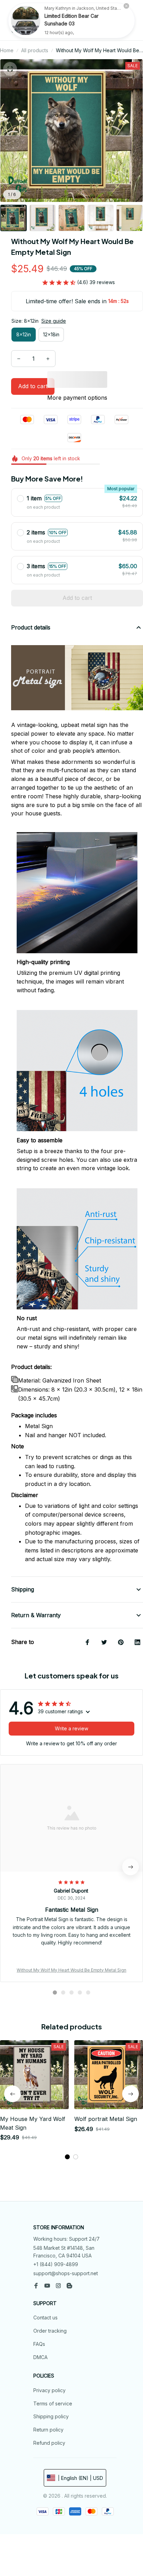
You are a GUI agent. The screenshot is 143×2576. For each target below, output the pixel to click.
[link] (26, 21)
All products (35, 50)
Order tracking (50, 2331)
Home (7, 50)
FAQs (39, 2344)
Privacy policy (49, 2390)
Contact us (45, 2317)
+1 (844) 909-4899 (56, 2264)
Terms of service (53, 2403)
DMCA (40, 2357)
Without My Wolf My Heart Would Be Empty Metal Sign (71, 1970)
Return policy (48, 2430)
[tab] (55, 1992)
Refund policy (49, 2443)
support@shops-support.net (66, 2273)
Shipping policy (51, 2416)
